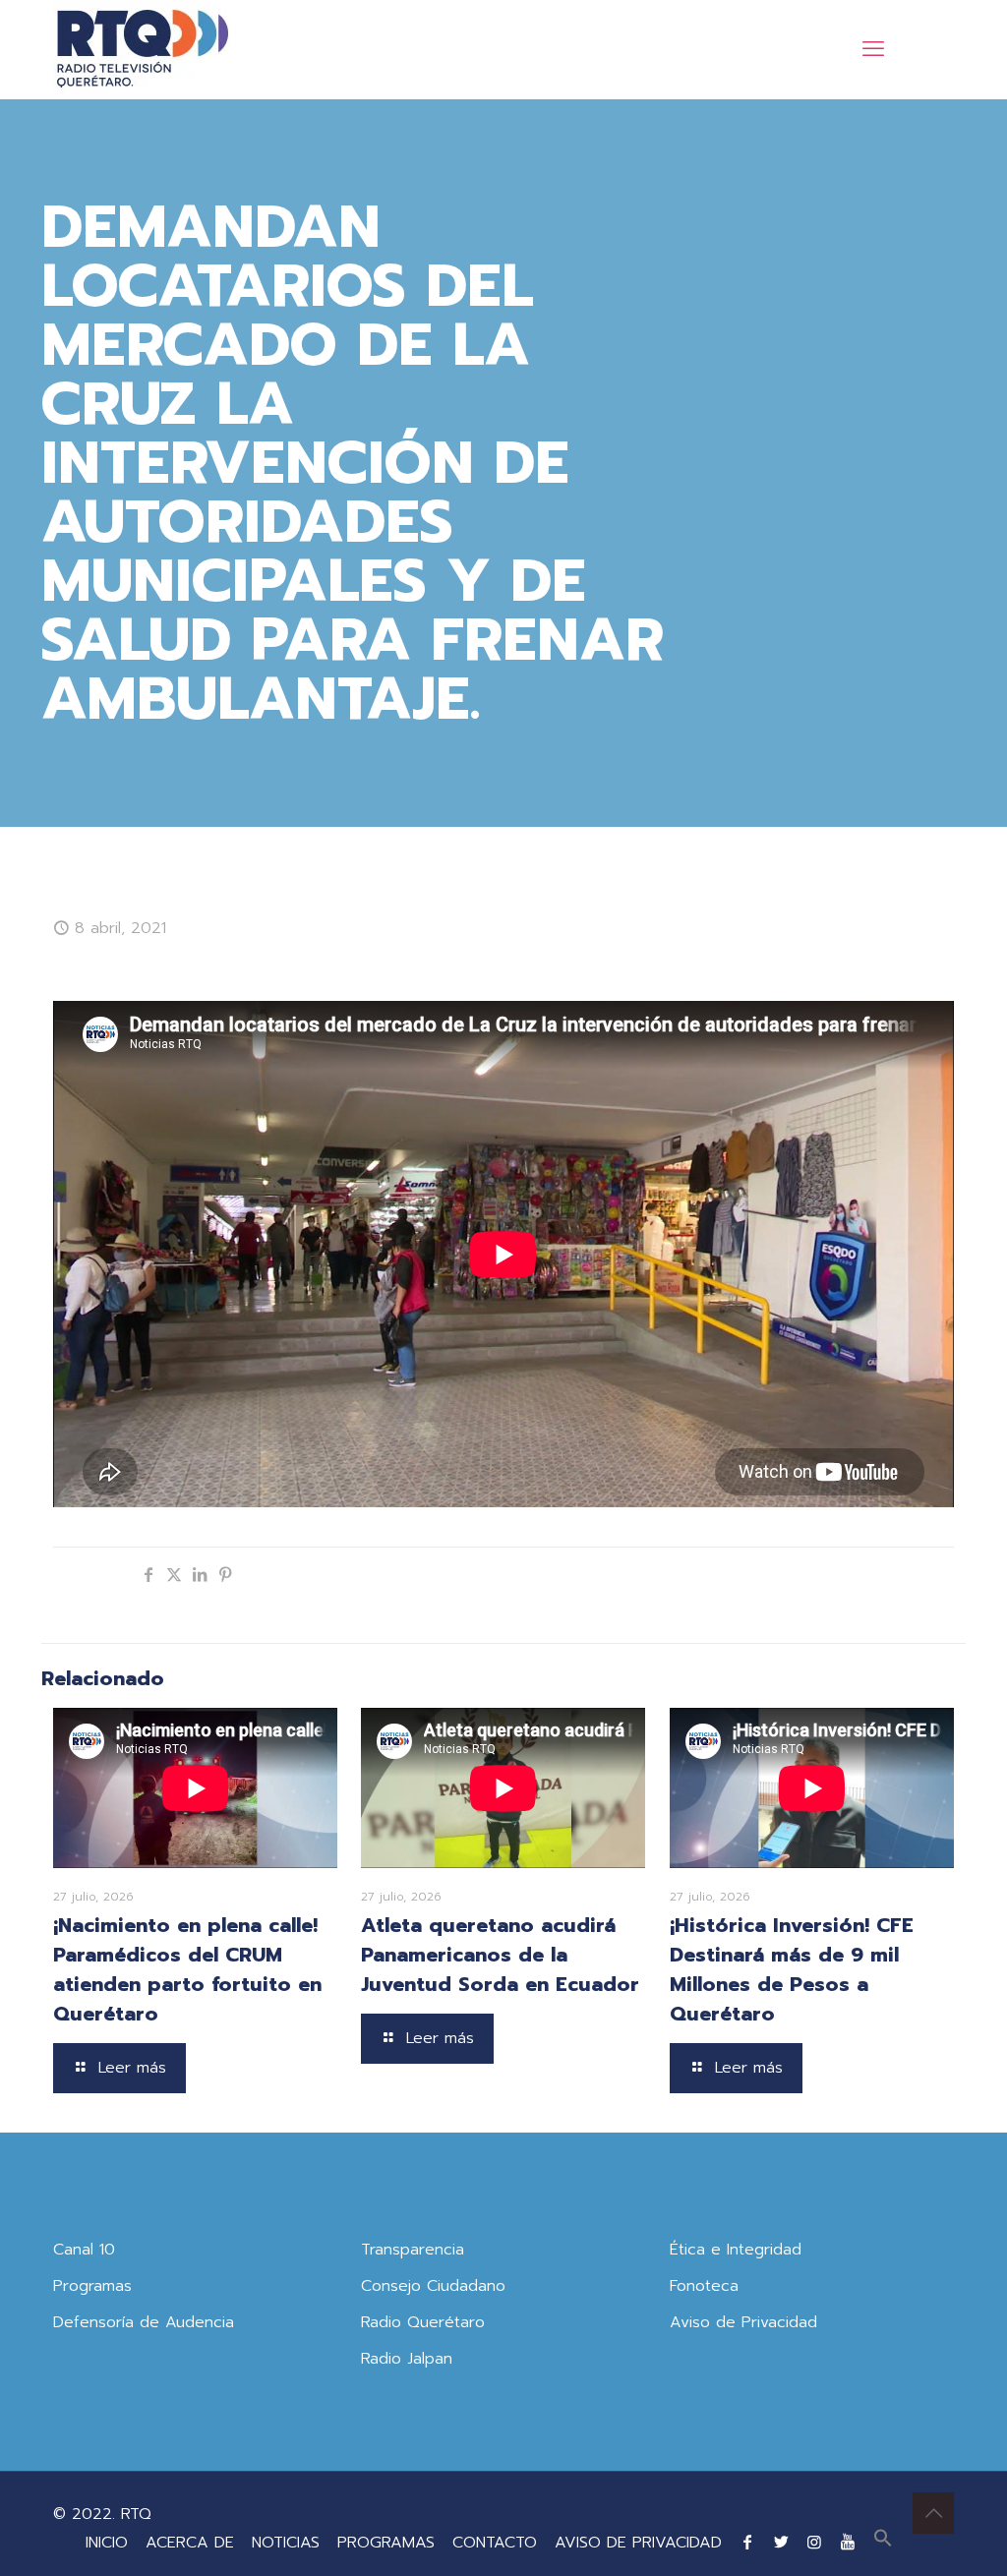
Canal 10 (84, 2250)
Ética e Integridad (736, 2250)
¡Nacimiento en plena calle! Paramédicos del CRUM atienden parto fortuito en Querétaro (187, 1969)
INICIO (107, 2543)
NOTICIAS (286, 2543)
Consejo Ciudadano (433, 2286)
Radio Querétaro (423, 2322)
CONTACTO (495, 2543)
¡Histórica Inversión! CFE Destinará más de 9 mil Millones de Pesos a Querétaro (792, 1969)
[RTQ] (142, 49)
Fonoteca (704, 2286)
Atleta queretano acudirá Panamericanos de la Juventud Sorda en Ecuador (500, 1955)
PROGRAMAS (386, 2543)
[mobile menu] (873, 49)
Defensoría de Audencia (144, 2322)
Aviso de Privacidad (743, 2322)
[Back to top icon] (933, 2513)
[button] (883, 2543)
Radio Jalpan (407, 2359)
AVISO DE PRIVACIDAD (638, 2543)
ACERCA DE (190, 2543)
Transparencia (413, 2250)
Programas (92, 2286)
